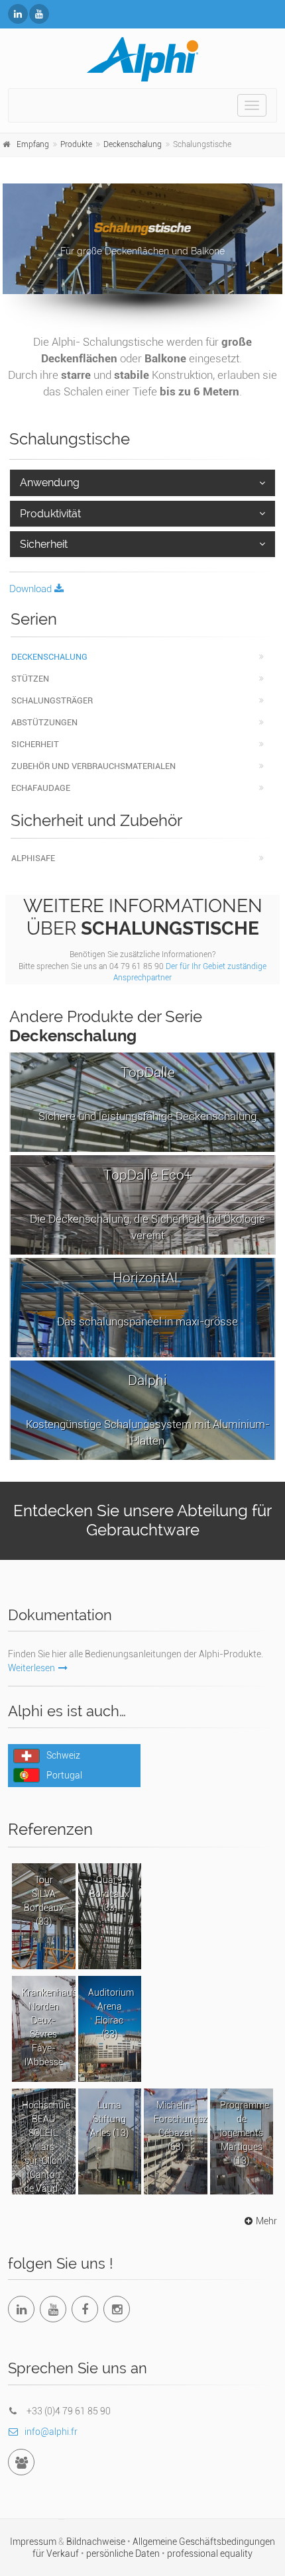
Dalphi (148, 1410)
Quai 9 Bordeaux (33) (109, 1894)
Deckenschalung (133, 144)
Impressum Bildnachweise (69, 2542)
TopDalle (147, 1094)
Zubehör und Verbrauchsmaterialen (93, 766)
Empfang (33, 144)
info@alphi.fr (51, 2432)
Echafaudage (41, 788)
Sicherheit (44, 544)
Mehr (266, 2221)
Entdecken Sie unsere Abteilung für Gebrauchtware (142, 1520)
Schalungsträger (52, 700)
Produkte (76, 144)
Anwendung (50, 483)
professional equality (210, 2553)
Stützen (30, 679)
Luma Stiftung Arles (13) (109, 2119)
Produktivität (50, 514)
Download (32, 589)
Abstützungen (44, 722)
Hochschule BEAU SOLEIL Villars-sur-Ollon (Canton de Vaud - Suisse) (46, 2147)
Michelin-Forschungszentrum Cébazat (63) (181, 2126)
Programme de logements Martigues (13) (245, 2133)
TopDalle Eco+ (147, 1205)
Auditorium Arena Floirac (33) (111, 2013)
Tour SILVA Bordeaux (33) (44, 1901)
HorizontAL (147, 1299)
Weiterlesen (31, 1668)
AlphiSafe (33, 858)
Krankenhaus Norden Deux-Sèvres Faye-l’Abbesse (49, 2027)
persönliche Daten (124, 2553)
